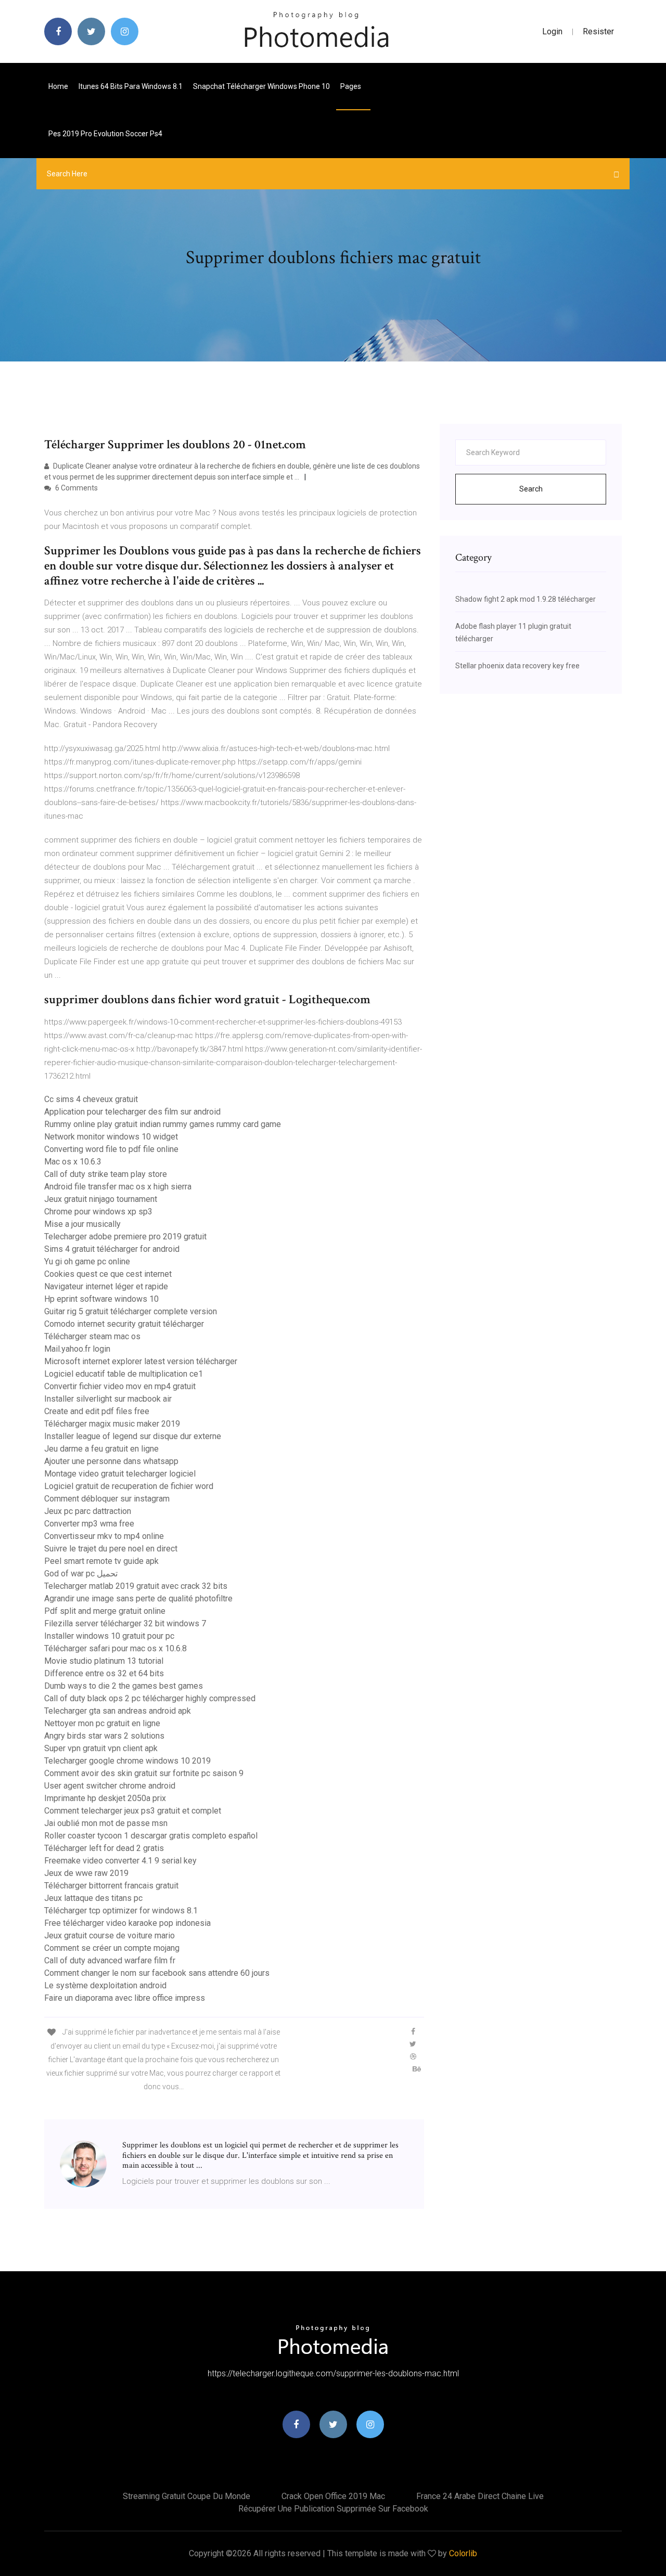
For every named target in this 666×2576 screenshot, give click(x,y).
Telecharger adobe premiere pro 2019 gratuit (125, 1237)
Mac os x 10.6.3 (73, 1162)
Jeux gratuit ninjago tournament (101, 1199)
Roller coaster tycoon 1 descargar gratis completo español (151, 1836)
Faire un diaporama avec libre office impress (125, 1998)
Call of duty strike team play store (106, 1174)
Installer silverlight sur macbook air (108, 1399)
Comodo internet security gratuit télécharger (124, 1324)
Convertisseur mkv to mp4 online (104, 1536)
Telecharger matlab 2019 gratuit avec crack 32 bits (136, 1586)
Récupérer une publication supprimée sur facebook (333, 2509)
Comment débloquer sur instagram (107, 1499)
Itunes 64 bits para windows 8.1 (131, 86)
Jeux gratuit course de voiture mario (110, 1936)
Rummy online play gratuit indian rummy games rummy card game (163, 1124)
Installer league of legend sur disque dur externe (133, 1436)
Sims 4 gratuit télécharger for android (112, 1249)
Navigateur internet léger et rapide (106, 1286)
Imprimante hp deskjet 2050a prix (105, 1798)
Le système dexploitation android (105, 1985)
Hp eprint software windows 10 (101, 1299)
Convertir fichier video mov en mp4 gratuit (120, 1386)
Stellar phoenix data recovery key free (517, 666)
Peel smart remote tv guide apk (101, 1561)
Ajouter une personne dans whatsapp (111, 1461)
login (552, 31)
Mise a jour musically (82, 1224)
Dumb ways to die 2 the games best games (124, 1686)
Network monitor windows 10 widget (111, 1137)
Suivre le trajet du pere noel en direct (111, 1549)
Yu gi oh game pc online (87, 1261)
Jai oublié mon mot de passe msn (106, 1823)
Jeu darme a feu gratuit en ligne (101, 1449)
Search (531, 489)
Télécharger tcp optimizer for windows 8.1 (121, 1911)
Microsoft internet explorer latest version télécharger (141, 1361)
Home (58, 86)
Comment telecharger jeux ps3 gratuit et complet (133, 1811)
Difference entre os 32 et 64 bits (104, 1673)
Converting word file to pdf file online (111, 1149)
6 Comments (76, 488)
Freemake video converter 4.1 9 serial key (120, 1861)
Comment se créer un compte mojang (112, 1948)
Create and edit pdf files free (97, 1411)
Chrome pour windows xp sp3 (98, 1212)
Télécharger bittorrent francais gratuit (111, 1886)
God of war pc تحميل (81, 1574)
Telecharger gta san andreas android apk (118, 1711)
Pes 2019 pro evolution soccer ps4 (105, 134)
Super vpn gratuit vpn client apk (101, 1748)
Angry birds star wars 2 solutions (104, 1736)
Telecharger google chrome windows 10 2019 (127, 1761)
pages (351, 86)
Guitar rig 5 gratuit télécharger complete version (131, 1311)
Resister (598, 31)
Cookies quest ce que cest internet (108, 1274)
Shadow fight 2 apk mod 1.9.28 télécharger (526, 599)
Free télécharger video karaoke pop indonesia (127, 1923)
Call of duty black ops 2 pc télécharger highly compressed (150, 1698)
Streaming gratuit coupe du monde (187, 2496)
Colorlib (463, 2553)
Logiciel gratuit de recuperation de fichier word (129, 1486)
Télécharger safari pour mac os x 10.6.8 (116, 1648)
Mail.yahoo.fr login (77, 1349)
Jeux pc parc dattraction (88, 1511)
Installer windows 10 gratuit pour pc (109, 1636)
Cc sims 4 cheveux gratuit (91, 1099)
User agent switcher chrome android (110, 1786)
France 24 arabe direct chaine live (480, 2496)
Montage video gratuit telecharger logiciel (120, 1474)
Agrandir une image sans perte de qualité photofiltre (138, 1598)
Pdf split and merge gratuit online (105, 1611)
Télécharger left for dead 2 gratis (104, 1848)
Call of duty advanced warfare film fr (110, 1960)
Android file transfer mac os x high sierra (118, 1187)
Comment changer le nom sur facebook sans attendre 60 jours (157, 1973)
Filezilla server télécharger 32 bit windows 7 (125, 1623)
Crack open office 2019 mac (333, 2496)
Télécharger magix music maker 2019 (112, 1424)
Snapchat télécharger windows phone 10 (261, 86)
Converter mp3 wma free (89, 1524)
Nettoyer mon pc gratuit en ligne (102, 1723)
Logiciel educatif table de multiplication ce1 (124, 1374)
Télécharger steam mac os (92, 1336)
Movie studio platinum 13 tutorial (104, 1661)
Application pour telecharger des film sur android (132, 1112)
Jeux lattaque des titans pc (93, 1898)
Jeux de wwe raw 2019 (86, 1873)
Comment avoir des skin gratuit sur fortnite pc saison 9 (144, 1773)
